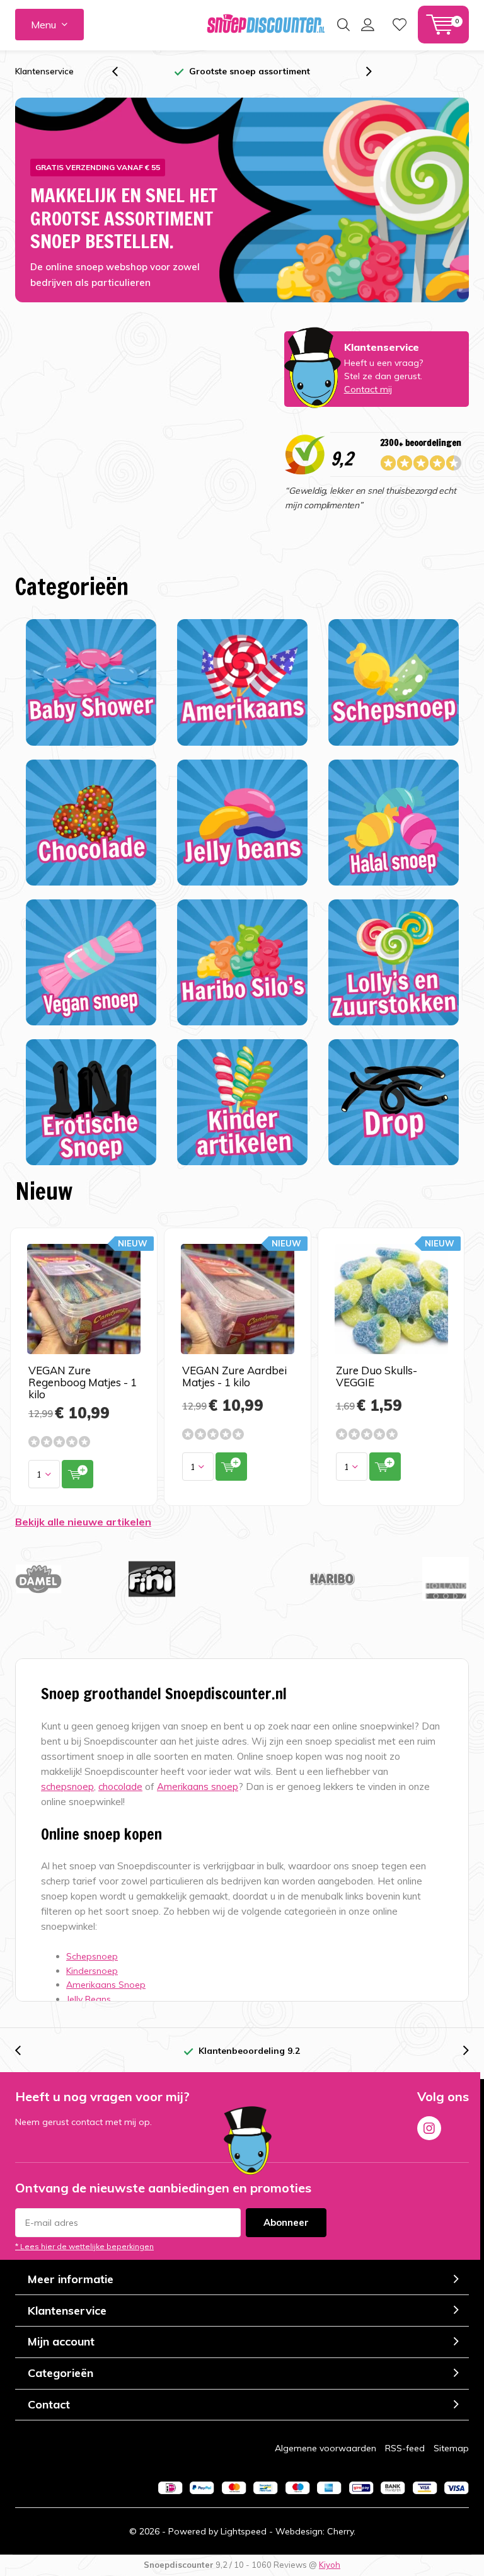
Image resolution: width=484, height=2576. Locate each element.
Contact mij (368, 389)
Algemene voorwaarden (326, 2448)
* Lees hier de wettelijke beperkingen (84, 2246)
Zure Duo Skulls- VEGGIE (377, 1376)
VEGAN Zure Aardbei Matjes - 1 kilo (234, 1376)
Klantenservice (44, 71)
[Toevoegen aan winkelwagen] (78, 1474)
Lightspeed (244, 2531)
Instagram (429, 2128)
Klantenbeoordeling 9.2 (249, 2051)
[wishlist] (400, 25)
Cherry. (341, 2531)
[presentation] (122, 71)
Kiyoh (330, 2565)
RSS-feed (405, 2448)
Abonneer (286, 2222)
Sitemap (451, 2448)
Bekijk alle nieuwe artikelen (83, 1522)
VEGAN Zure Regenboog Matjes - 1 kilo (83, 1382)
